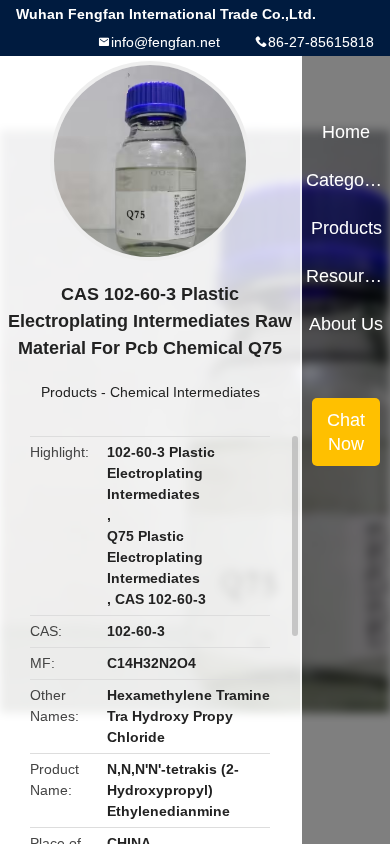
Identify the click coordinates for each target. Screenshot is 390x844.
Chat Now (346, 432)
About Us (346, 324)
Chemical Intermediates (185, 392)
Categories (345, 180)
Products (69, 392)
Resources (345, 276)
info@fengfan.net (165, 42)
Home (346, 132)
